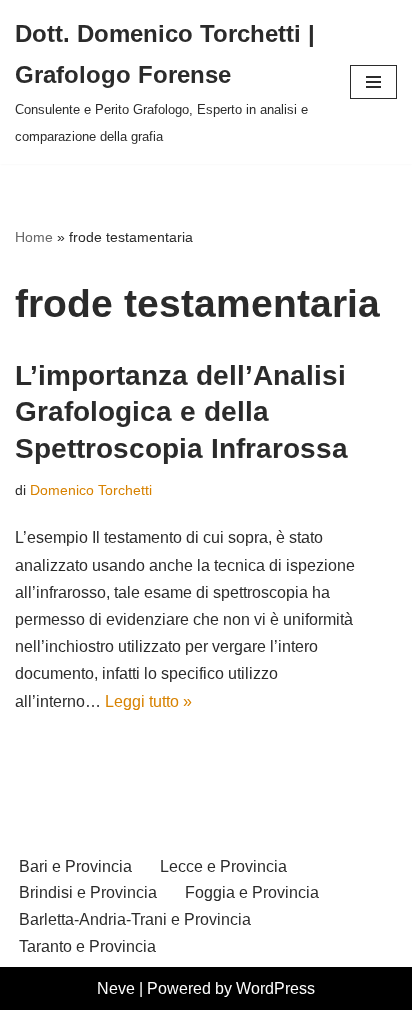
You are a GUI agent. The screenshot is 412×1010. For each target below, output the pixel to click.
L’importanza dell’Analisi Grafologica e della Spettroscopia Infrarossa (181, 412)
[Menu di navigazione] (373, 82)
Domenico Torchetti (91, 490)
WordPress (275, 988)
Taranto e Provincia (87, 946)
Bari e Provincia (75, 866)
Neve (116, 988)
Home (34, 237)
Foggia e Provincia (252, 892)
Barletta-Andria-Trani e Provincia (135, 919)
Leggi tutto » (148, 701)
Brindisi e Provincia (88, 892)
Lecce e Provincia (223, 866)
